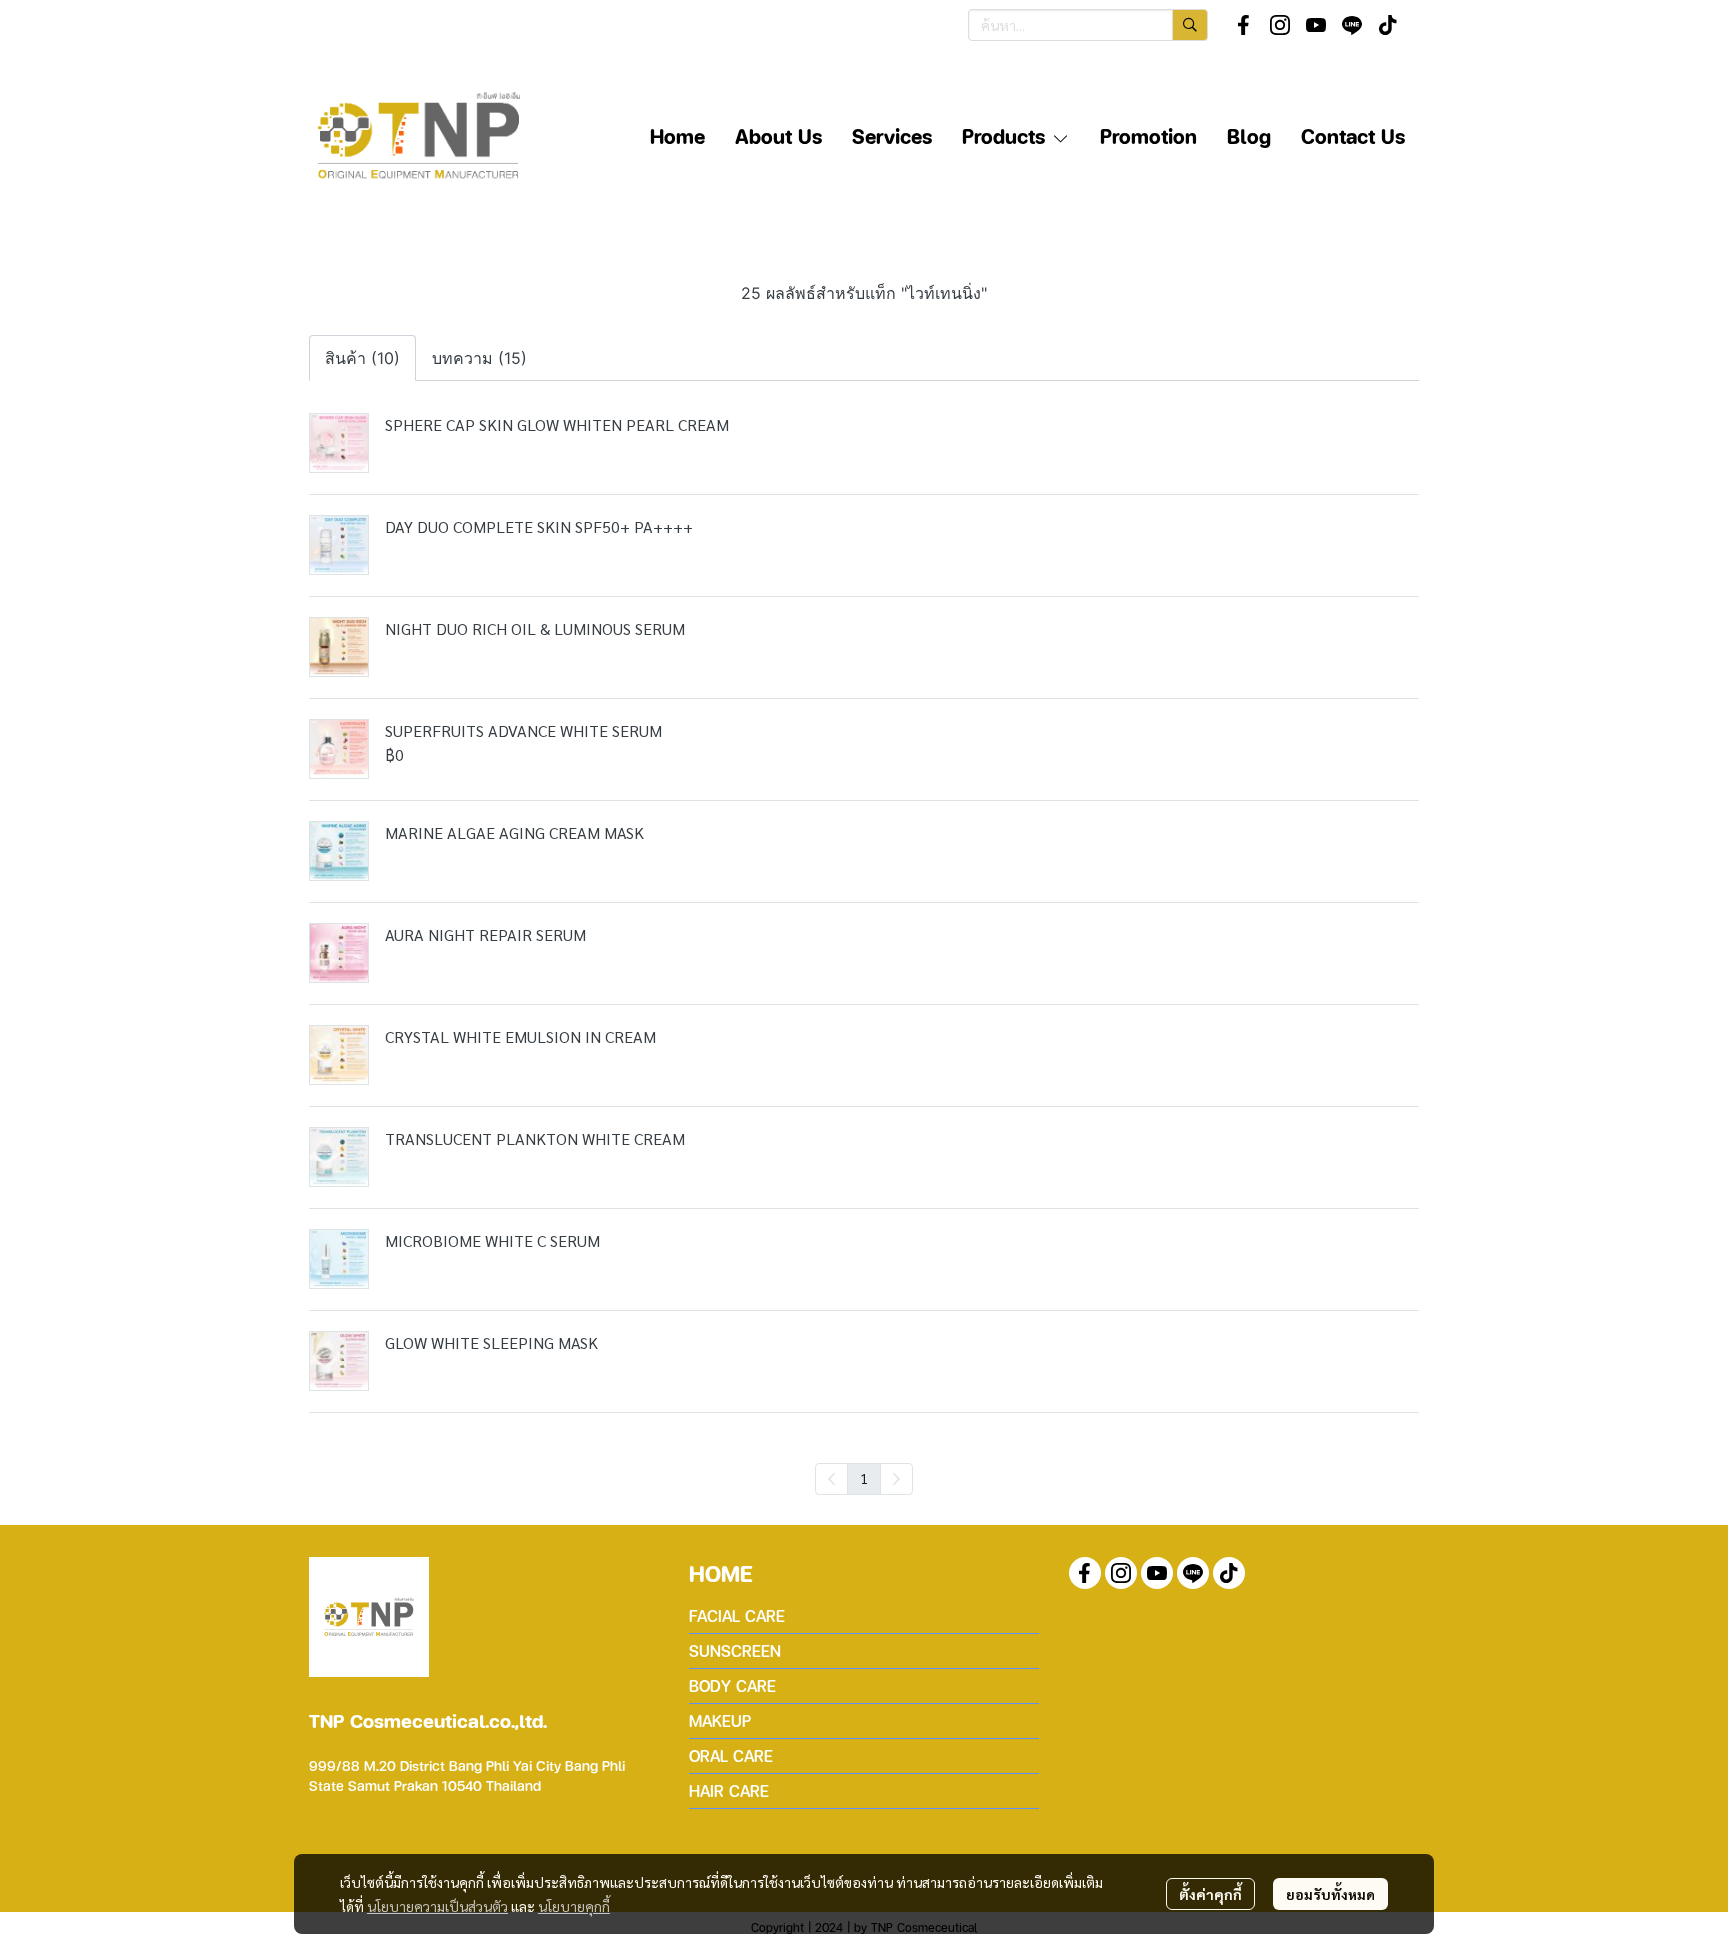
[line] (1352, 25)
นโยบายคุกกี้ (574, 1906)
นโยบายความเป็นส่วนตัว (437, 1906)
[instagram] (1280, 25)
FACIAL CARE (737, 1615)
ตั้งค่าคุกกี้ (1210, 1894)
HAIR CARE (729, 1790)
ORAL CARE (731, 1755)
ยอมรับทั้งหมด (1330, 1894)
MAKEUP (720, 1720)
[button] (1088, 25)
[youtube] (1316, 25)
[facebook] (1244, 25)
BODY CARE (732, 1685)
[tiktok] (1388, 25)
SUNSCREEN (735, 1650)
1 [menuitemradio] (864, 1478)
